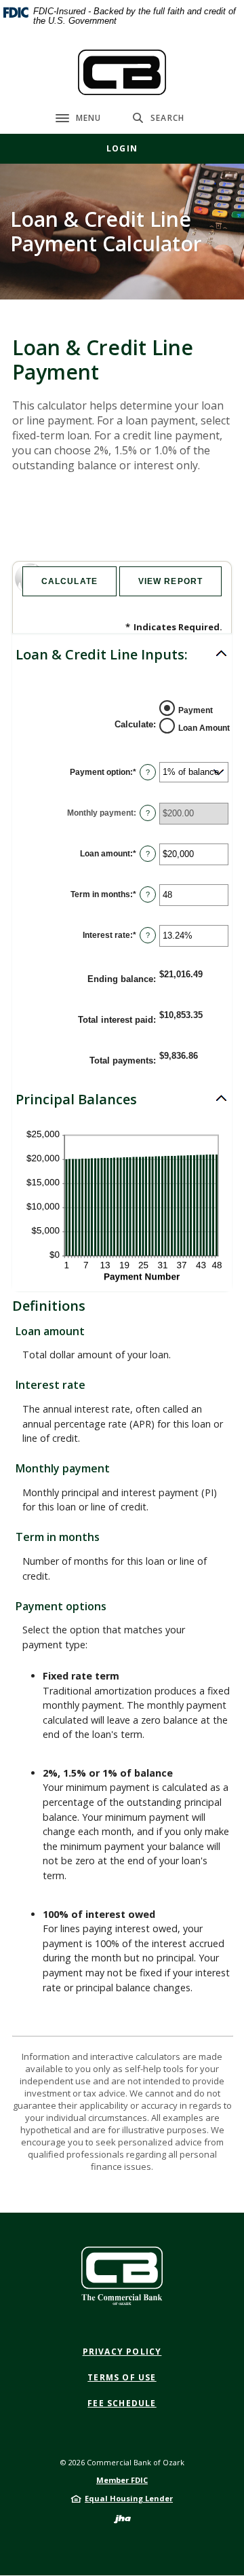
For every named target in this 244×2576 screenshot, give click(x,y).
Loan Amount (204, 728)
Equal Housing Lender (129, 2498)
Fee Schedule (122, 2403)
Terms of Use (122, 2377)
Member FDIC (122, 2480)
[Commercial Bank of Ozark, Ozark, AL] (122, 72)
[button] (122, 655)
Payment (196, 710)
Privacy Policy (122, 2352)
